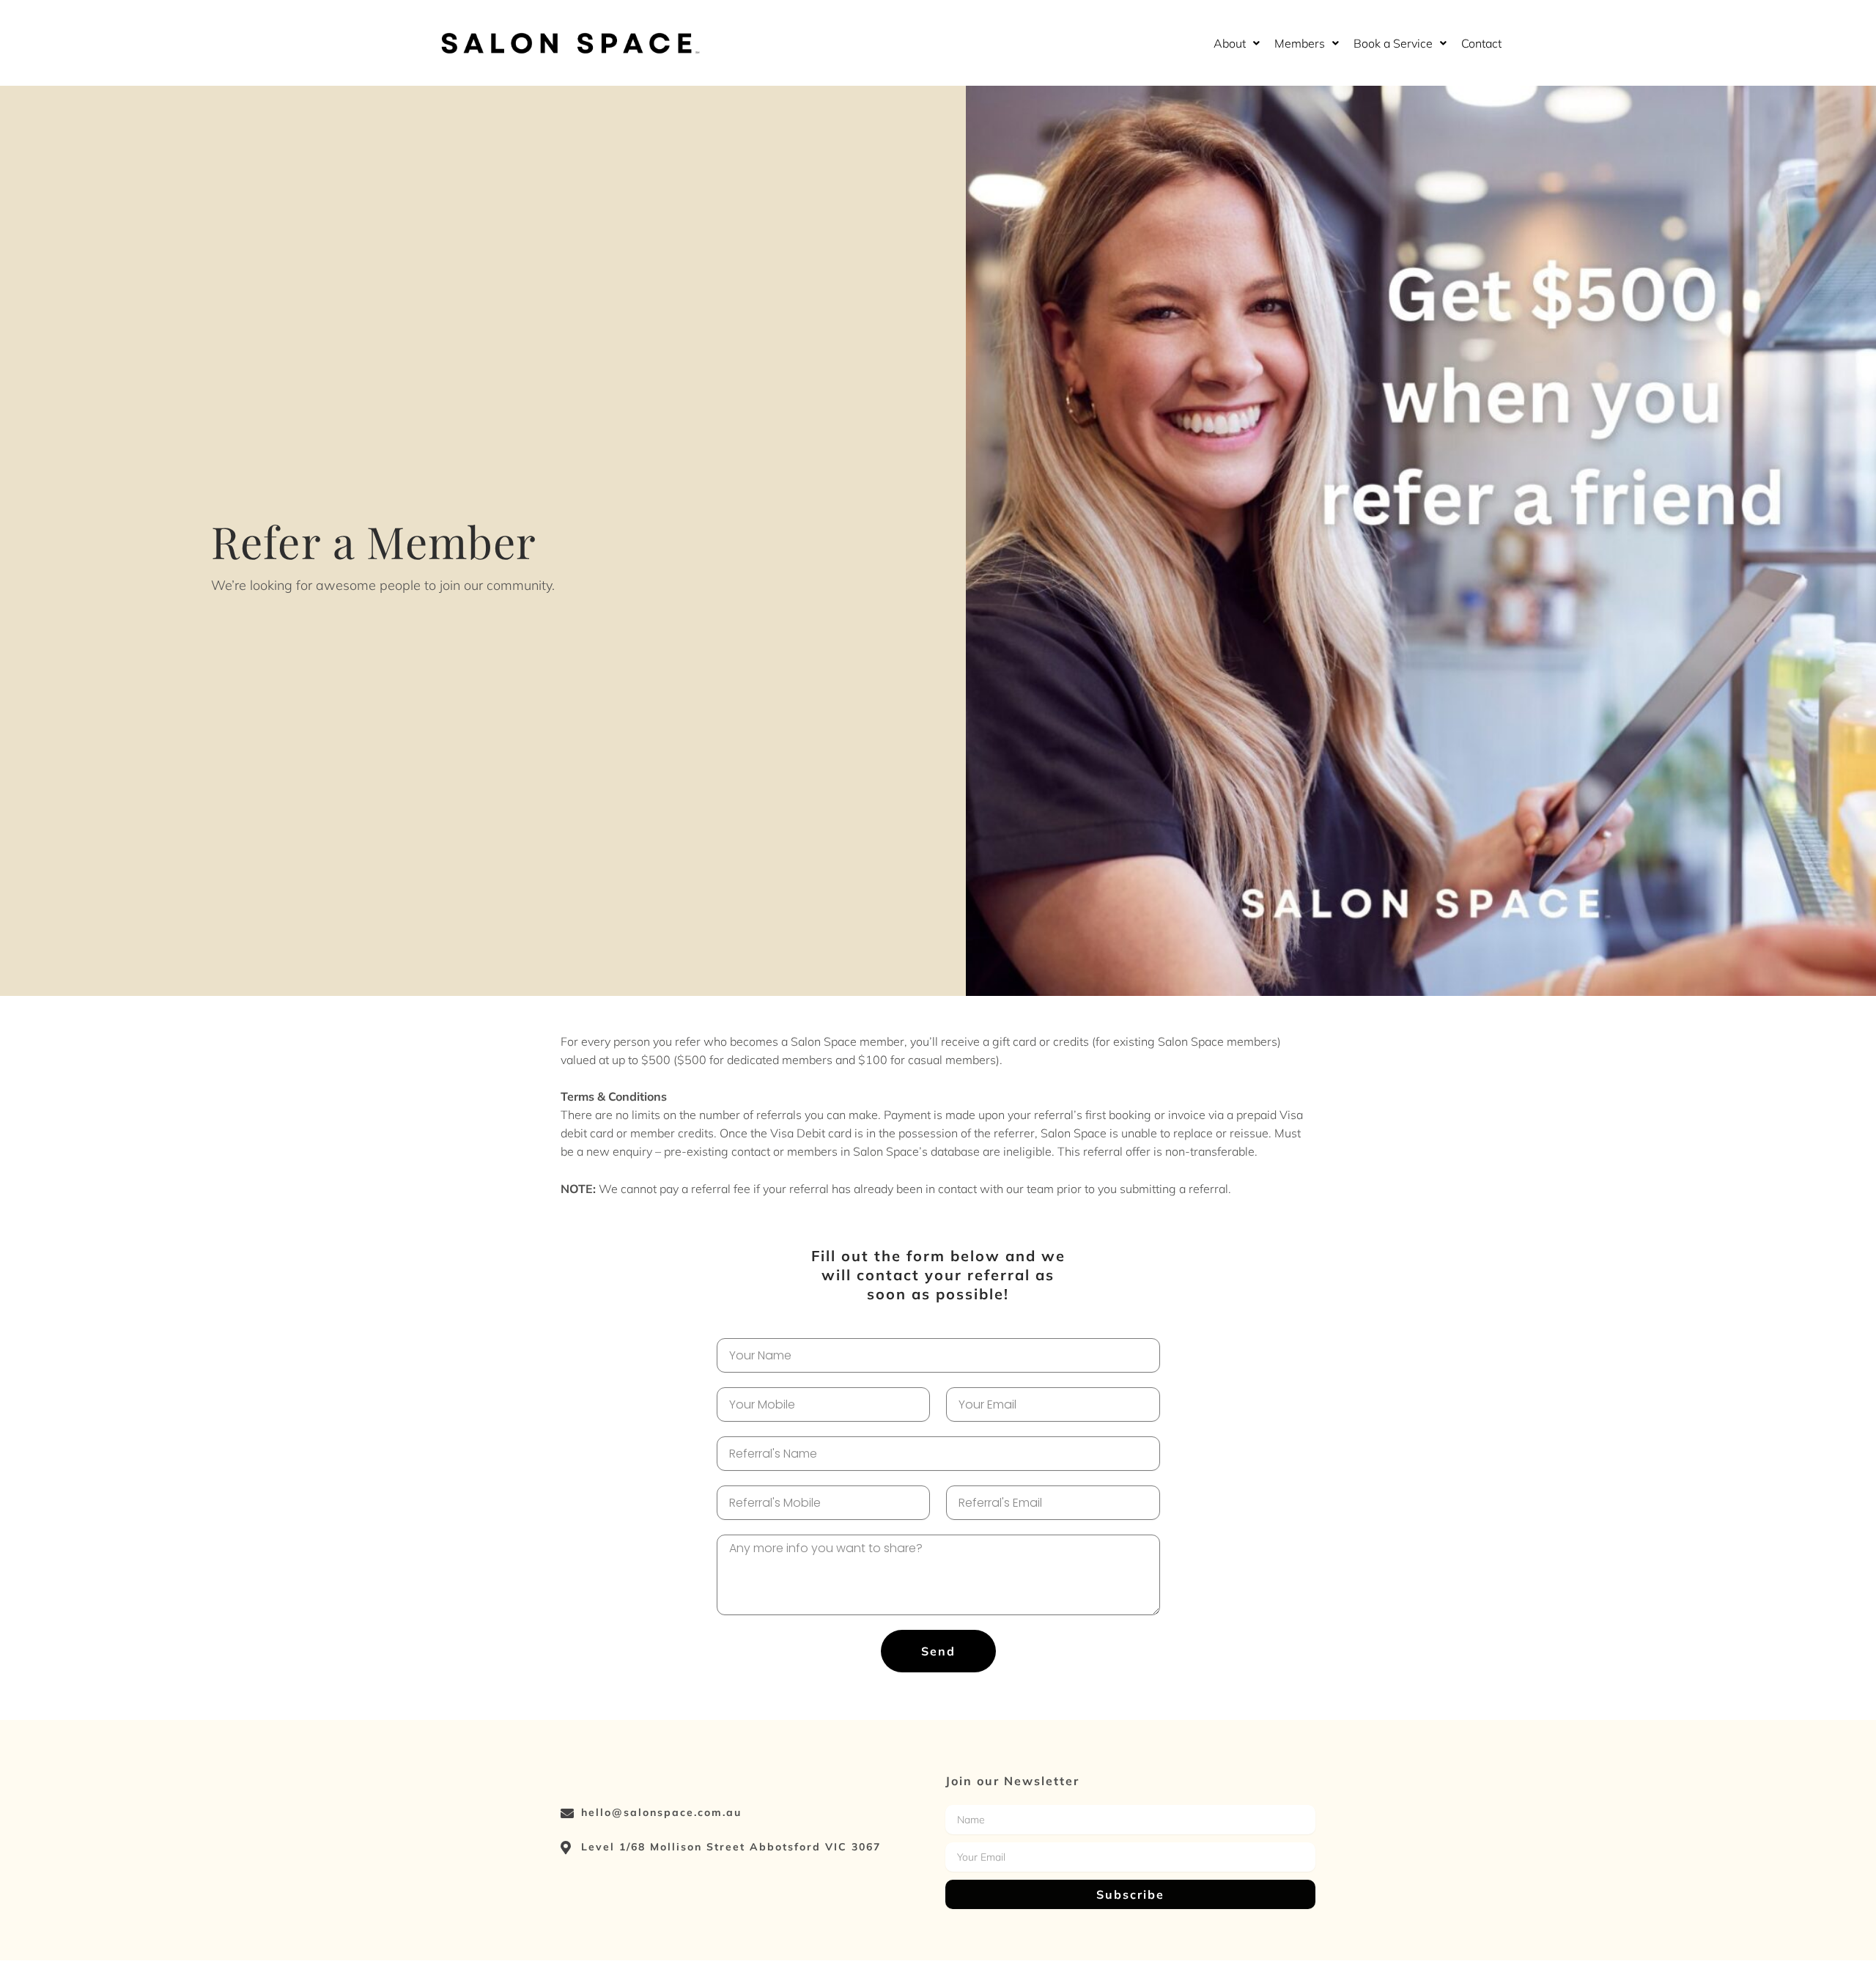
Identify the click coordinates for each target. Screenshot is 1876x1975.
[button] (1237, 43)
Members (1300, 43)
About (1230, 43)
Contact (1481, 43)
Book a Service (1393, 43)
